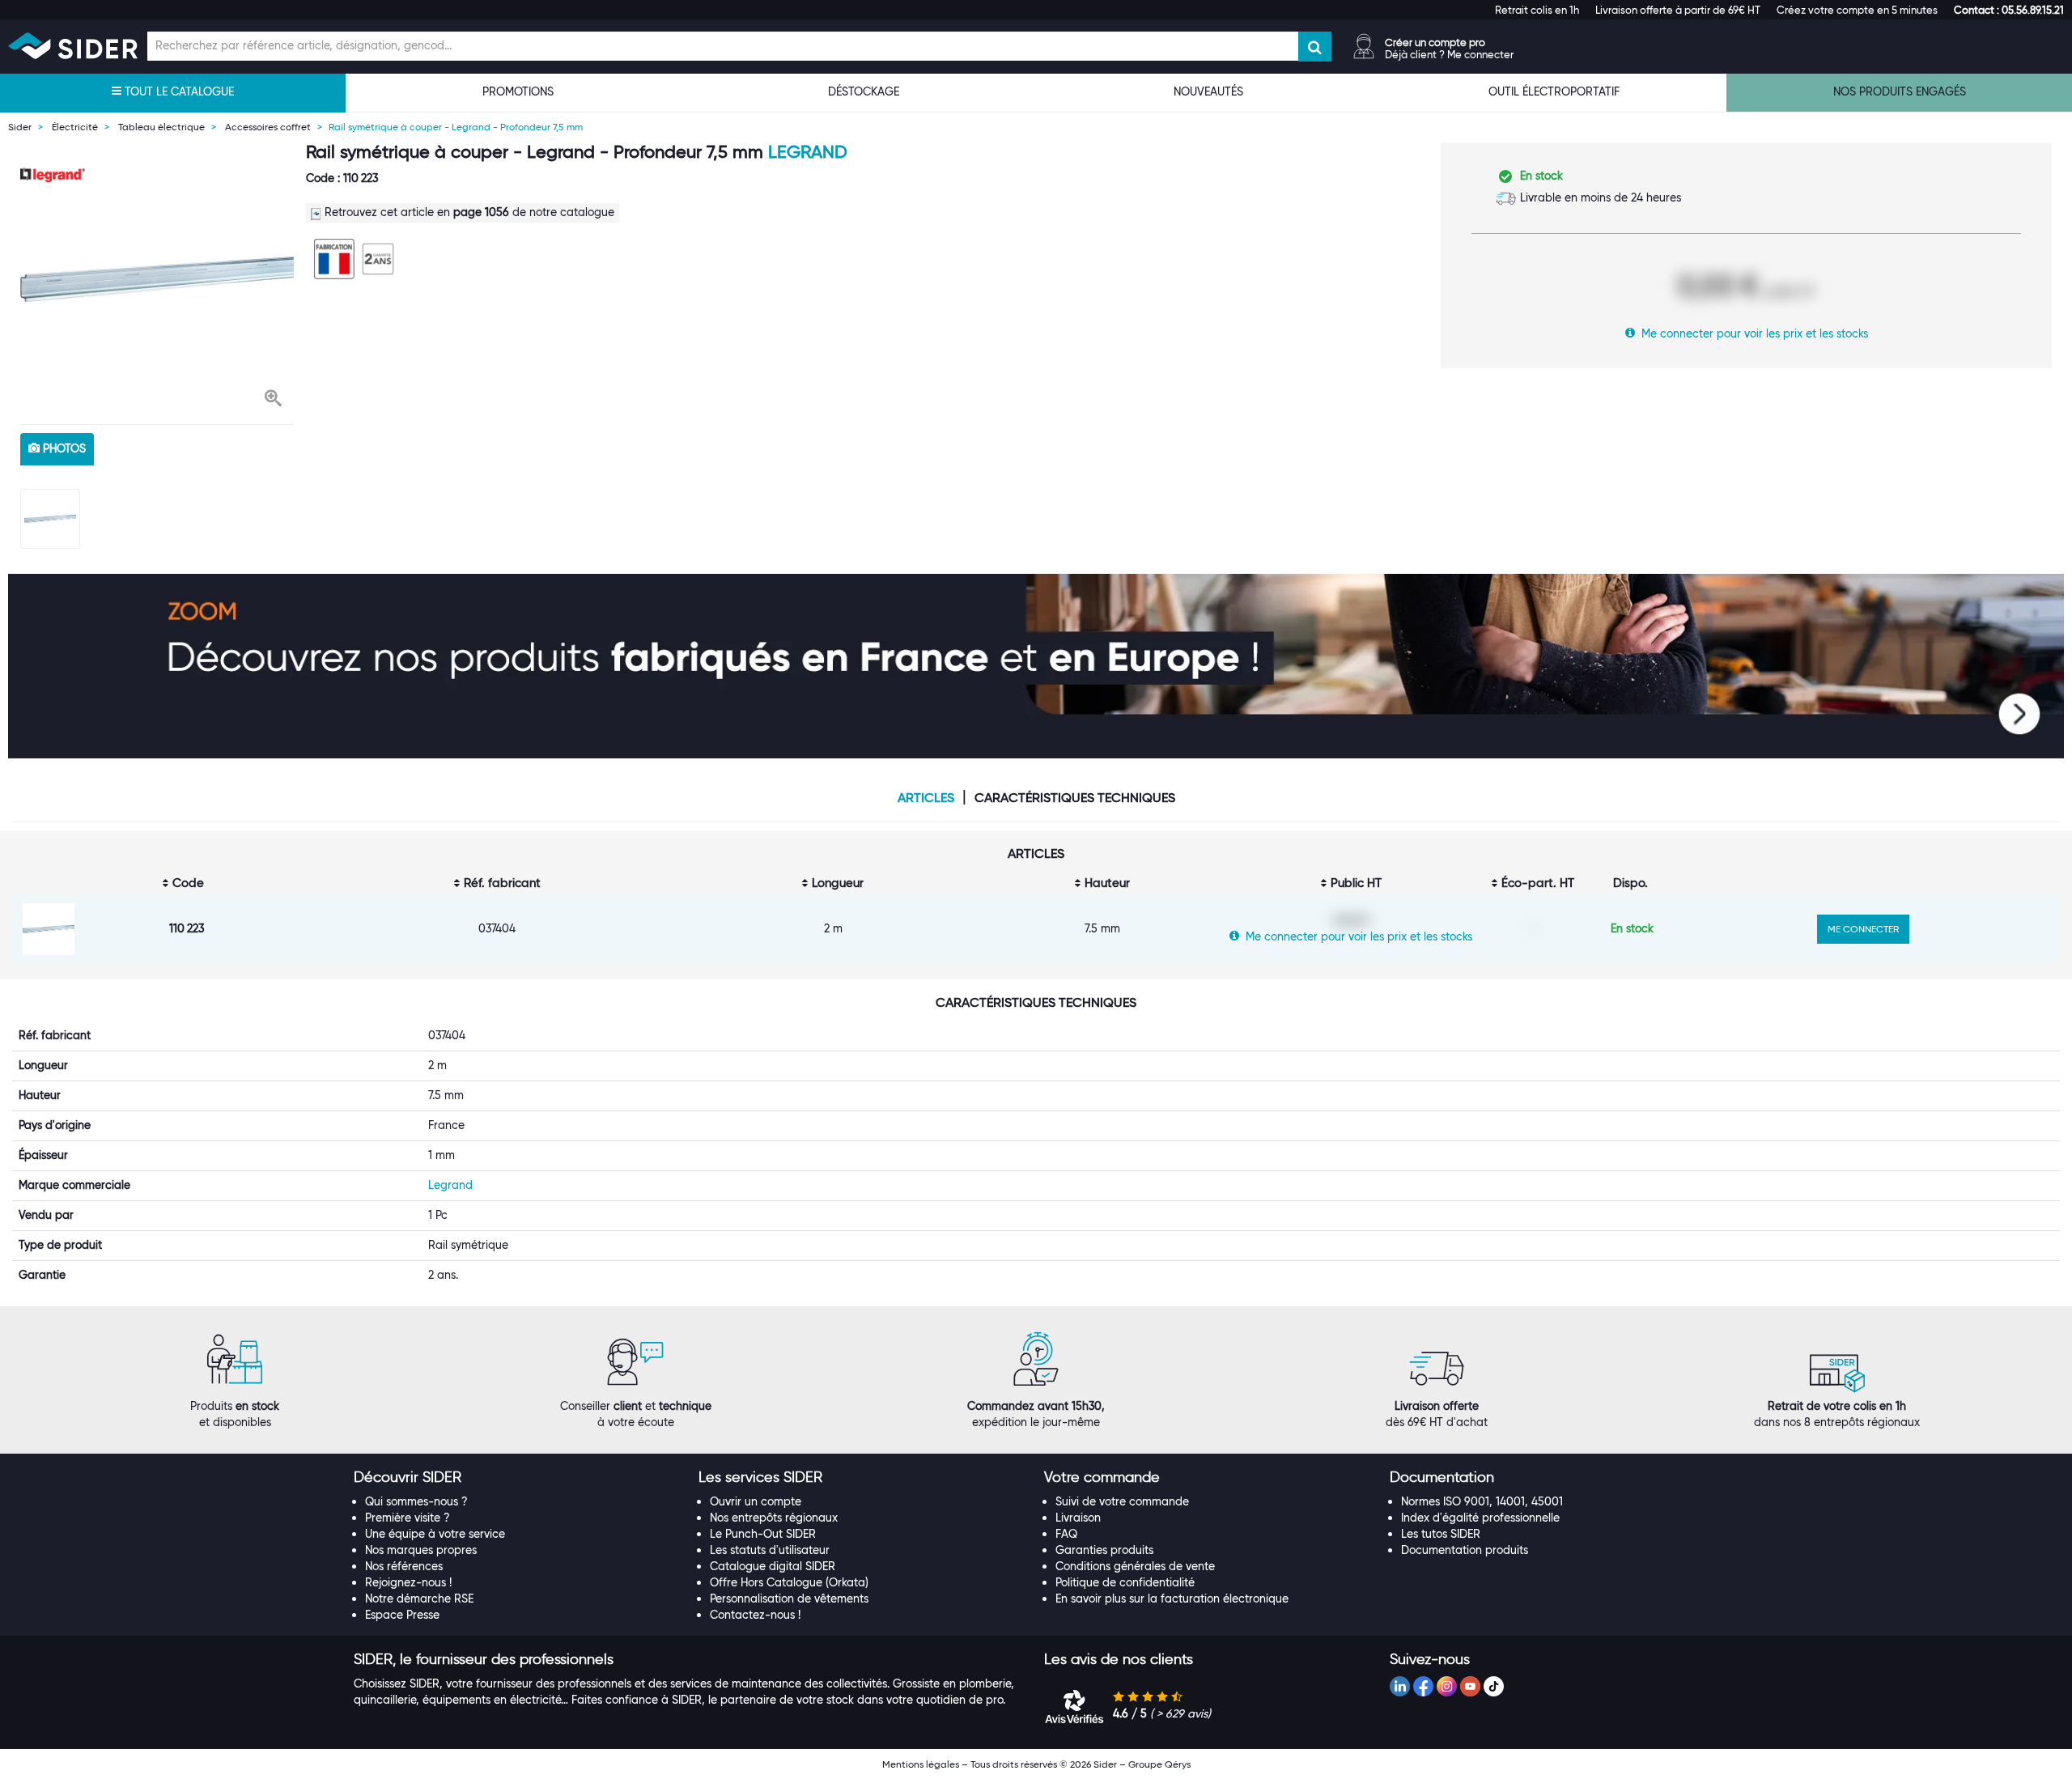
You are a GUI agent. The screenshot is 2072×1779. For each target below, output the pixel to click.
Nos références (404, 1566)
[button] (2009, 10)
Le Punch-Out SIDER (763, 1534)
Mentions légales (921, 1764)
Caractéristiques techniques (1075, 798)
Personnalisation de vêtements (789, 1599)
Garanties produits (1104, 1550)
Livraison (1078, 1518)
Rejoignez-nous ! (408, 1582)
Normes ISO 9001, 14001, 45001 (1482, 1501)
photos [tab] (63, 448)
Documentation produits (1465, 1550)
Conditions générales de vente (1135, 1566)
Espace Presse (402, 1615)
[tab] (518, 1478)
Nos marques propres (421, 1550)
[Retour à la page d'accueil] (73, 46)
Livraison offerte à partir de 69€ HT (1678, 10)
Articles (926, 798)
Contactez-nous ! (755, 1615)
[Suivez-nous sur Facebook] (1423, 1686)
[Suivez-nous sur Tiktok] (1494, 1686)
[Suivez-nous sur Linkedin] (1400, 1686)
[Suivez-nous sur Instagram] (1447, 1686)
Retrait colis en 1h (1537, 10)
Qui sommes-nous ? (416, 1501)
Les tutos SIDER (1441, 1534)
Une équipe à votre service (435, 1534)
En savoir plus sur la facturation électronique (1172, 1599)
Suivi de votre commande (1122, 1501)
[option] (157, 279)
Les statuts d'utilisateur (770, 1550)
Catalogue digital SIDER (773, 1566)
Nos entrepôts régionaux (774, 1518)
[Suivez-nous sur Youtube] (1470, 1686)
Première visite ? (408, 1518)
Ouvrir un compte (756, 1501)
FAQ (1066, 1534)
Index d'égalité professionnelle (1480, 1518)
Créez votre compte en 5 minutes (1857, 10)
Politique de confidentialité (1125, 1582)
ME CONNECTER (1863, 929)
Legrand (808, 152)
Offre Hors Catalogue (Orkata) (789, 1582)
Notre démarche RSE (419, 1599)
